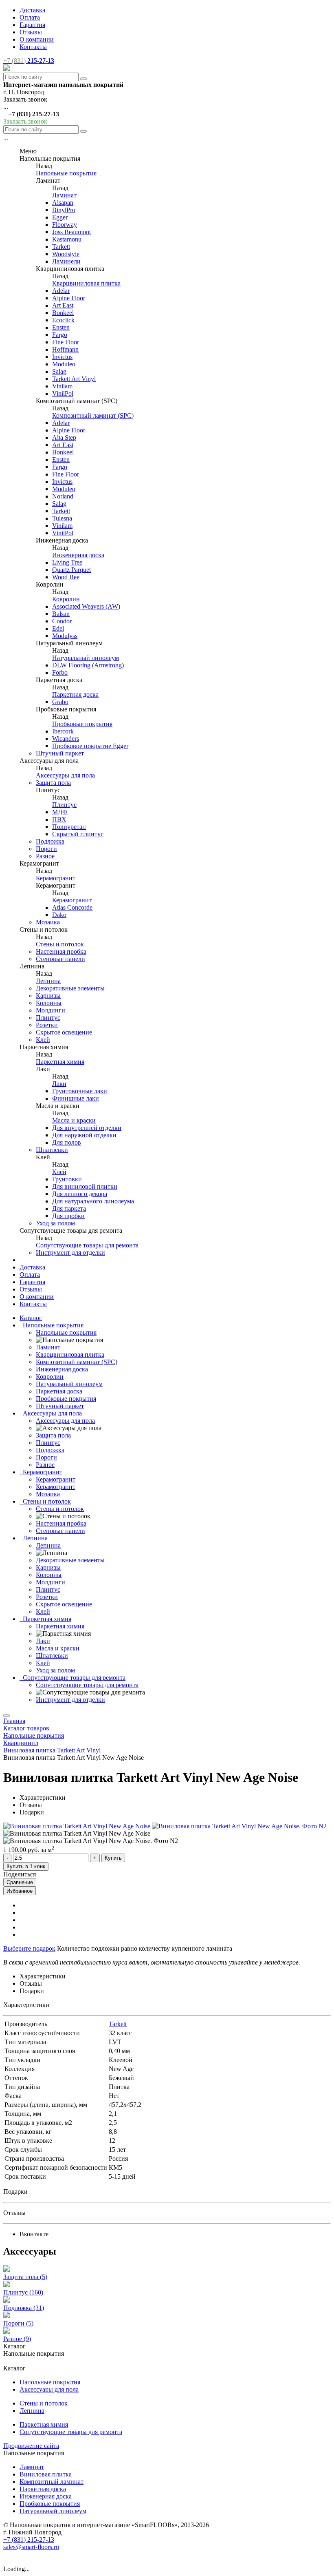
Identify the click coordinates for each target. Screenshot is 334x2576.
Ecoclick (63, 320)
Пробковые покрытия (82, 724)
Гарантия (32, 25)
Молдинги (51, 1010)
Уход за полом (55, 1223)
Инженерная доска (78, 555)
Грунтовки (67, 1179)
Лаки (59, 1084)
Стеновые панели (60, 959)
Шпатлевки (52, 1150)
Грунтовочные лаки (80, 1091)
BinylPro (64, 210)
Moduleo (64, 364)
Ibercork (63, 731)
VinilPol (63, 393)
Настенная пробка (61, 951)
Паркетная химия (60, 1062)
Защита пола (53, 783)
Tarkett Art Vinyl (74, 379)
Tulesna (62, 518)
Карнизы (48, 996)
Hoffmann (65, 349)
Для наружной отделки (84, 1135)
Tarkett (61, 247)
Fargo (60, 335)
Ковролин (66, 599)
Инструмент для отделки (70, 1253)
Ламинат (64, 195)
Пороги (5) (18, 2323)
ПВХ (59, 819)
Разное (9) (17, 2339)
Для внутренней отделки (87, 1128)
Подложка (50, 841)
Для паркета (69, 1208)
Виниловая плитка (46, 2474)
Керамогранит (56, 878)
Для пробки (68, 1216)
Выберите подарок (29, 1948)
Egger (60, 217)
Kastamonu (67, 239)
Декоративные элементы (70, 988)
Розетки (47, 1025)
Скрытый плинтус (78, 834)
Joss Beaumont (71, 232)
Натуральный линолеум (86, 658)
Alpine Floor (69, 298)
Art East (63, 305)
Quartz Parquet (71, 570)
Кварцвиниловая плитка (86, 283)
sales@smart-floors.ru (31, 2547)
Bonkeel (63, 313)
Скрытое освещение (64, 1032)
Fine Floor (66, 342)
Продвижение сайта (31, 2446)
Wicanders (66, 739)
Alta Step (64, 437)
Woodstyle (66, 254)
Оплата (30, 17)
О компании (37, 39)
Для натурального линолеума (93, 1201)
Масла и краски (74, 1120)
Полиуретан (69, 827)
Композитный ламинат (52, 2482)
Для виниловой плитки (85, 1186)
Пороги (46, 849)
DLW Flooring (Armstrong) (88, 665)
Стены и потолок (60, 944)
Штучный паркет (60, 753)
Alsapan (63, 203)
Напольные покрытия (66, 173)
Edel (58, 628)
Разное (45, 856)
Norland (63, 496)
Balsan (61, 614)
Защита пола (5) (25, 2277)
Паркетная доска (75, 694)
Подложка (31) (24, 2308)
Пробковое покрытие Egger (90, 746)
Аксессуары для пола (65, 775)
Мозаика (48, 922)
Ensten (61, 327)
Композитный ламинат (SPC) (93, 415)
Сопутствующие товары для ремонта (87, 1245)
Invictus (62, 357)
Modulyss (65, 636)
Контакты (33, 47)
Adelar (61, 291)
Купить (113, 1858)
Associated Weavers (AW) (86, 606)
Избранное (20, 1891)
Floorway (65, 225)
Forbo (60, 672)
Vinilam (62, 386)
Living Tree (67, 562)
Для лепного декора (80, 1194)
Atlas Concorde (72, 907)
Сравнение (20, 1882)
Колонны (49, 1003)
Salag (59, 371)
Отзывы (31, 32)
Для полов (67, 1142)
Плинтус (64, 805)
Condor (62, 621)
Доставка (32, 10)
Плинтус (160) (23, 2292)
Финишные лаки (76, 1098)
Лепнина (48, 981)
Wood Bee (66, 577)
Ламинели (66, 261)
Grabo (60, 702)
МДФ (60, 812)
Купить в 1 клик (26, 1866)
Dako (59, 915)
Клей (43, 1040)
